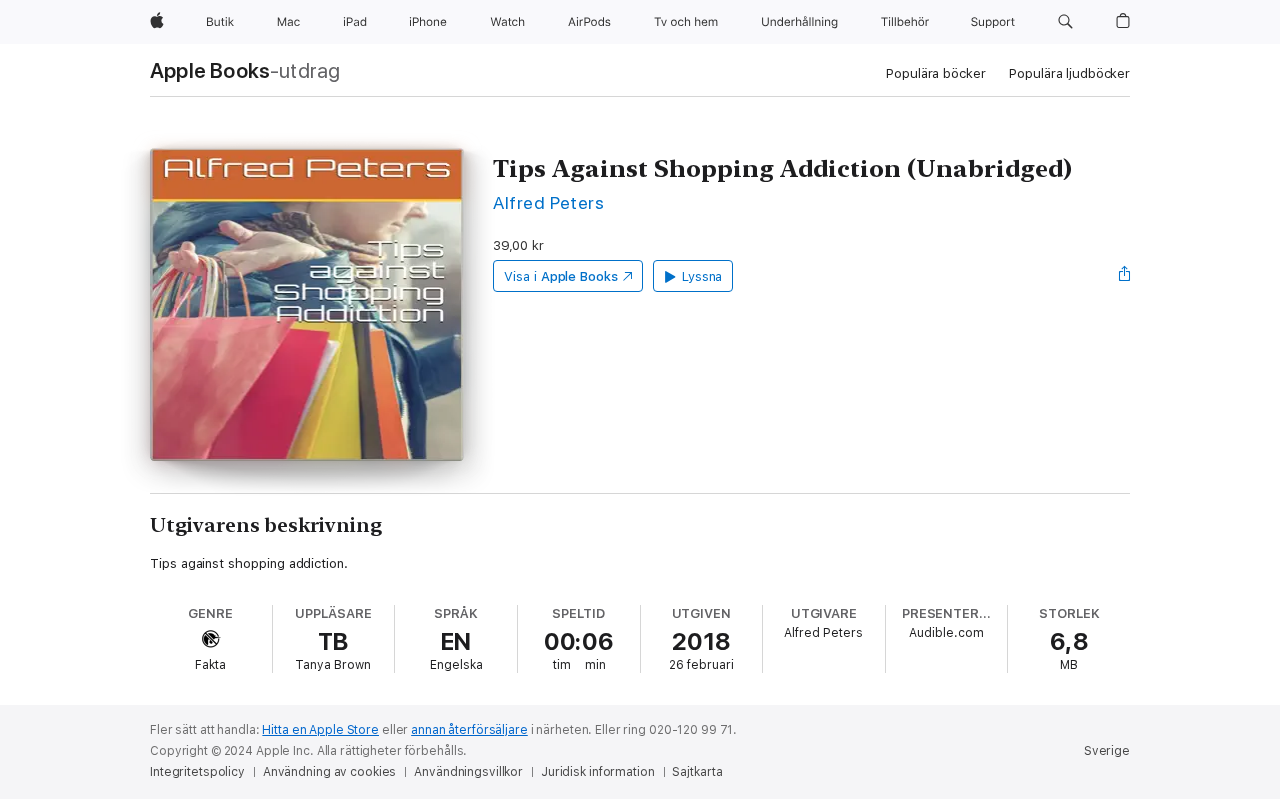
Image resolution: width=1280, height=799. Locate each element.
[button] (1065, 22)
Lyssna (702, 276)
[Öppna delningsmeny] (1125, 276)
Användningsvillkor (468, 772)
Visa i (561, 276)
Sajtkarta (697, 772)
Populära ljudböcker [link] (1069, 73)
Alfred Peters (548, 202)
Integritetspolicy (197, 772)
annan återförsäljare (469, 730)
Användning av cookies (329, 772)
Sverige (1107, 751)
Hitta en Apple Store (320, 730)
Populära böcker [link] (935, 73)
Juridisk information (598, 772)
